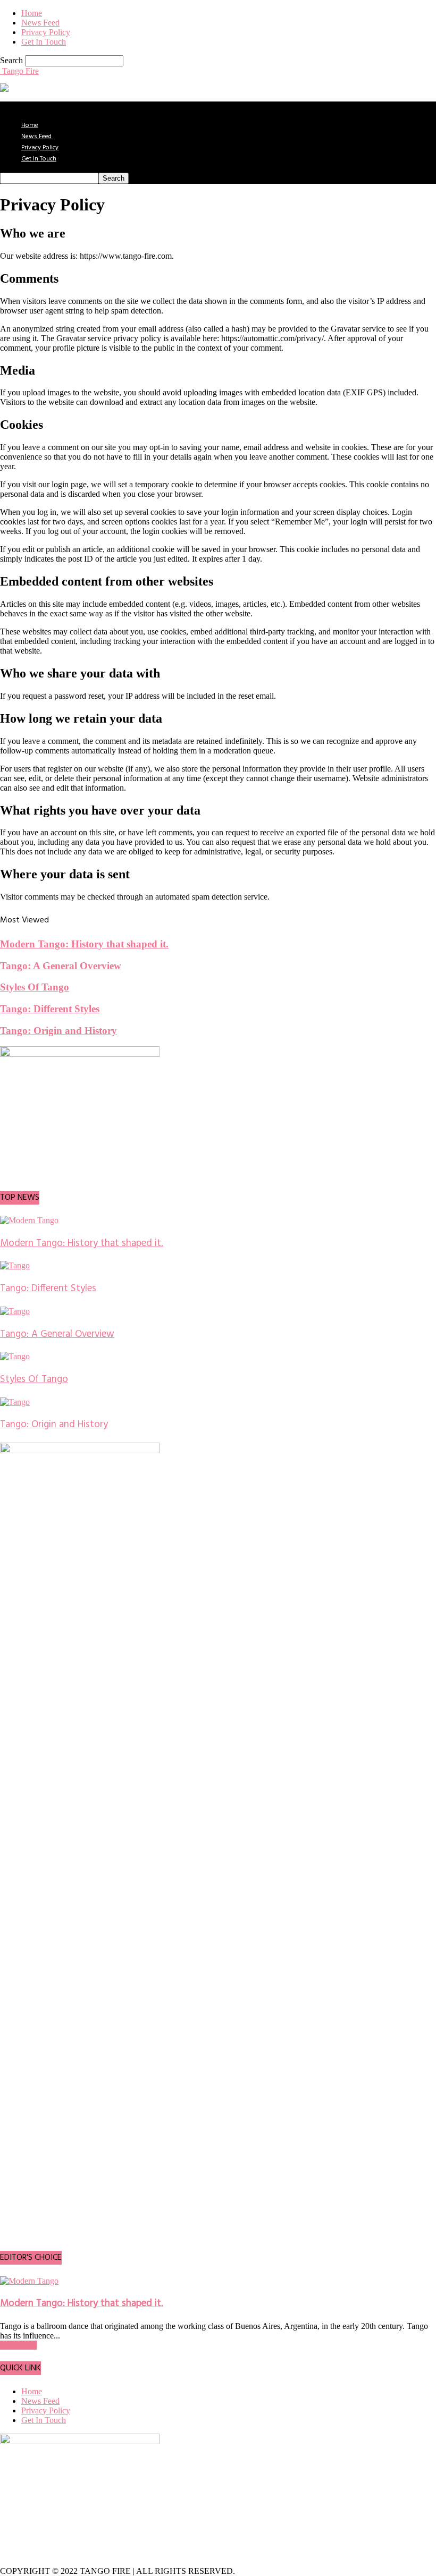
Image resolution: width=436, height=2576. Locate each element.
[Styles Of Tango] (15, 1356)
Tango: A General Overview (61, 966)
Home (32, 13)
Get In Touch (44, 42)
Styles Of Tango (35, 987)
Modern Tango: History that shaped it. (84, 944)
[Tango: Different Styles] (15, 1265)
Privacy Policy (46, 32)
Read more (18, 2345)
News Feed (40, 23)
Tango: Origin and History (58, 1031)
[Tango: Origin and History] (15, 1402)
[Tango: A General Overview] (15, 1311)
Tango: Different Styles (50, 1009)
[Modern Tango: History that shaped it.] (29, 1220)
